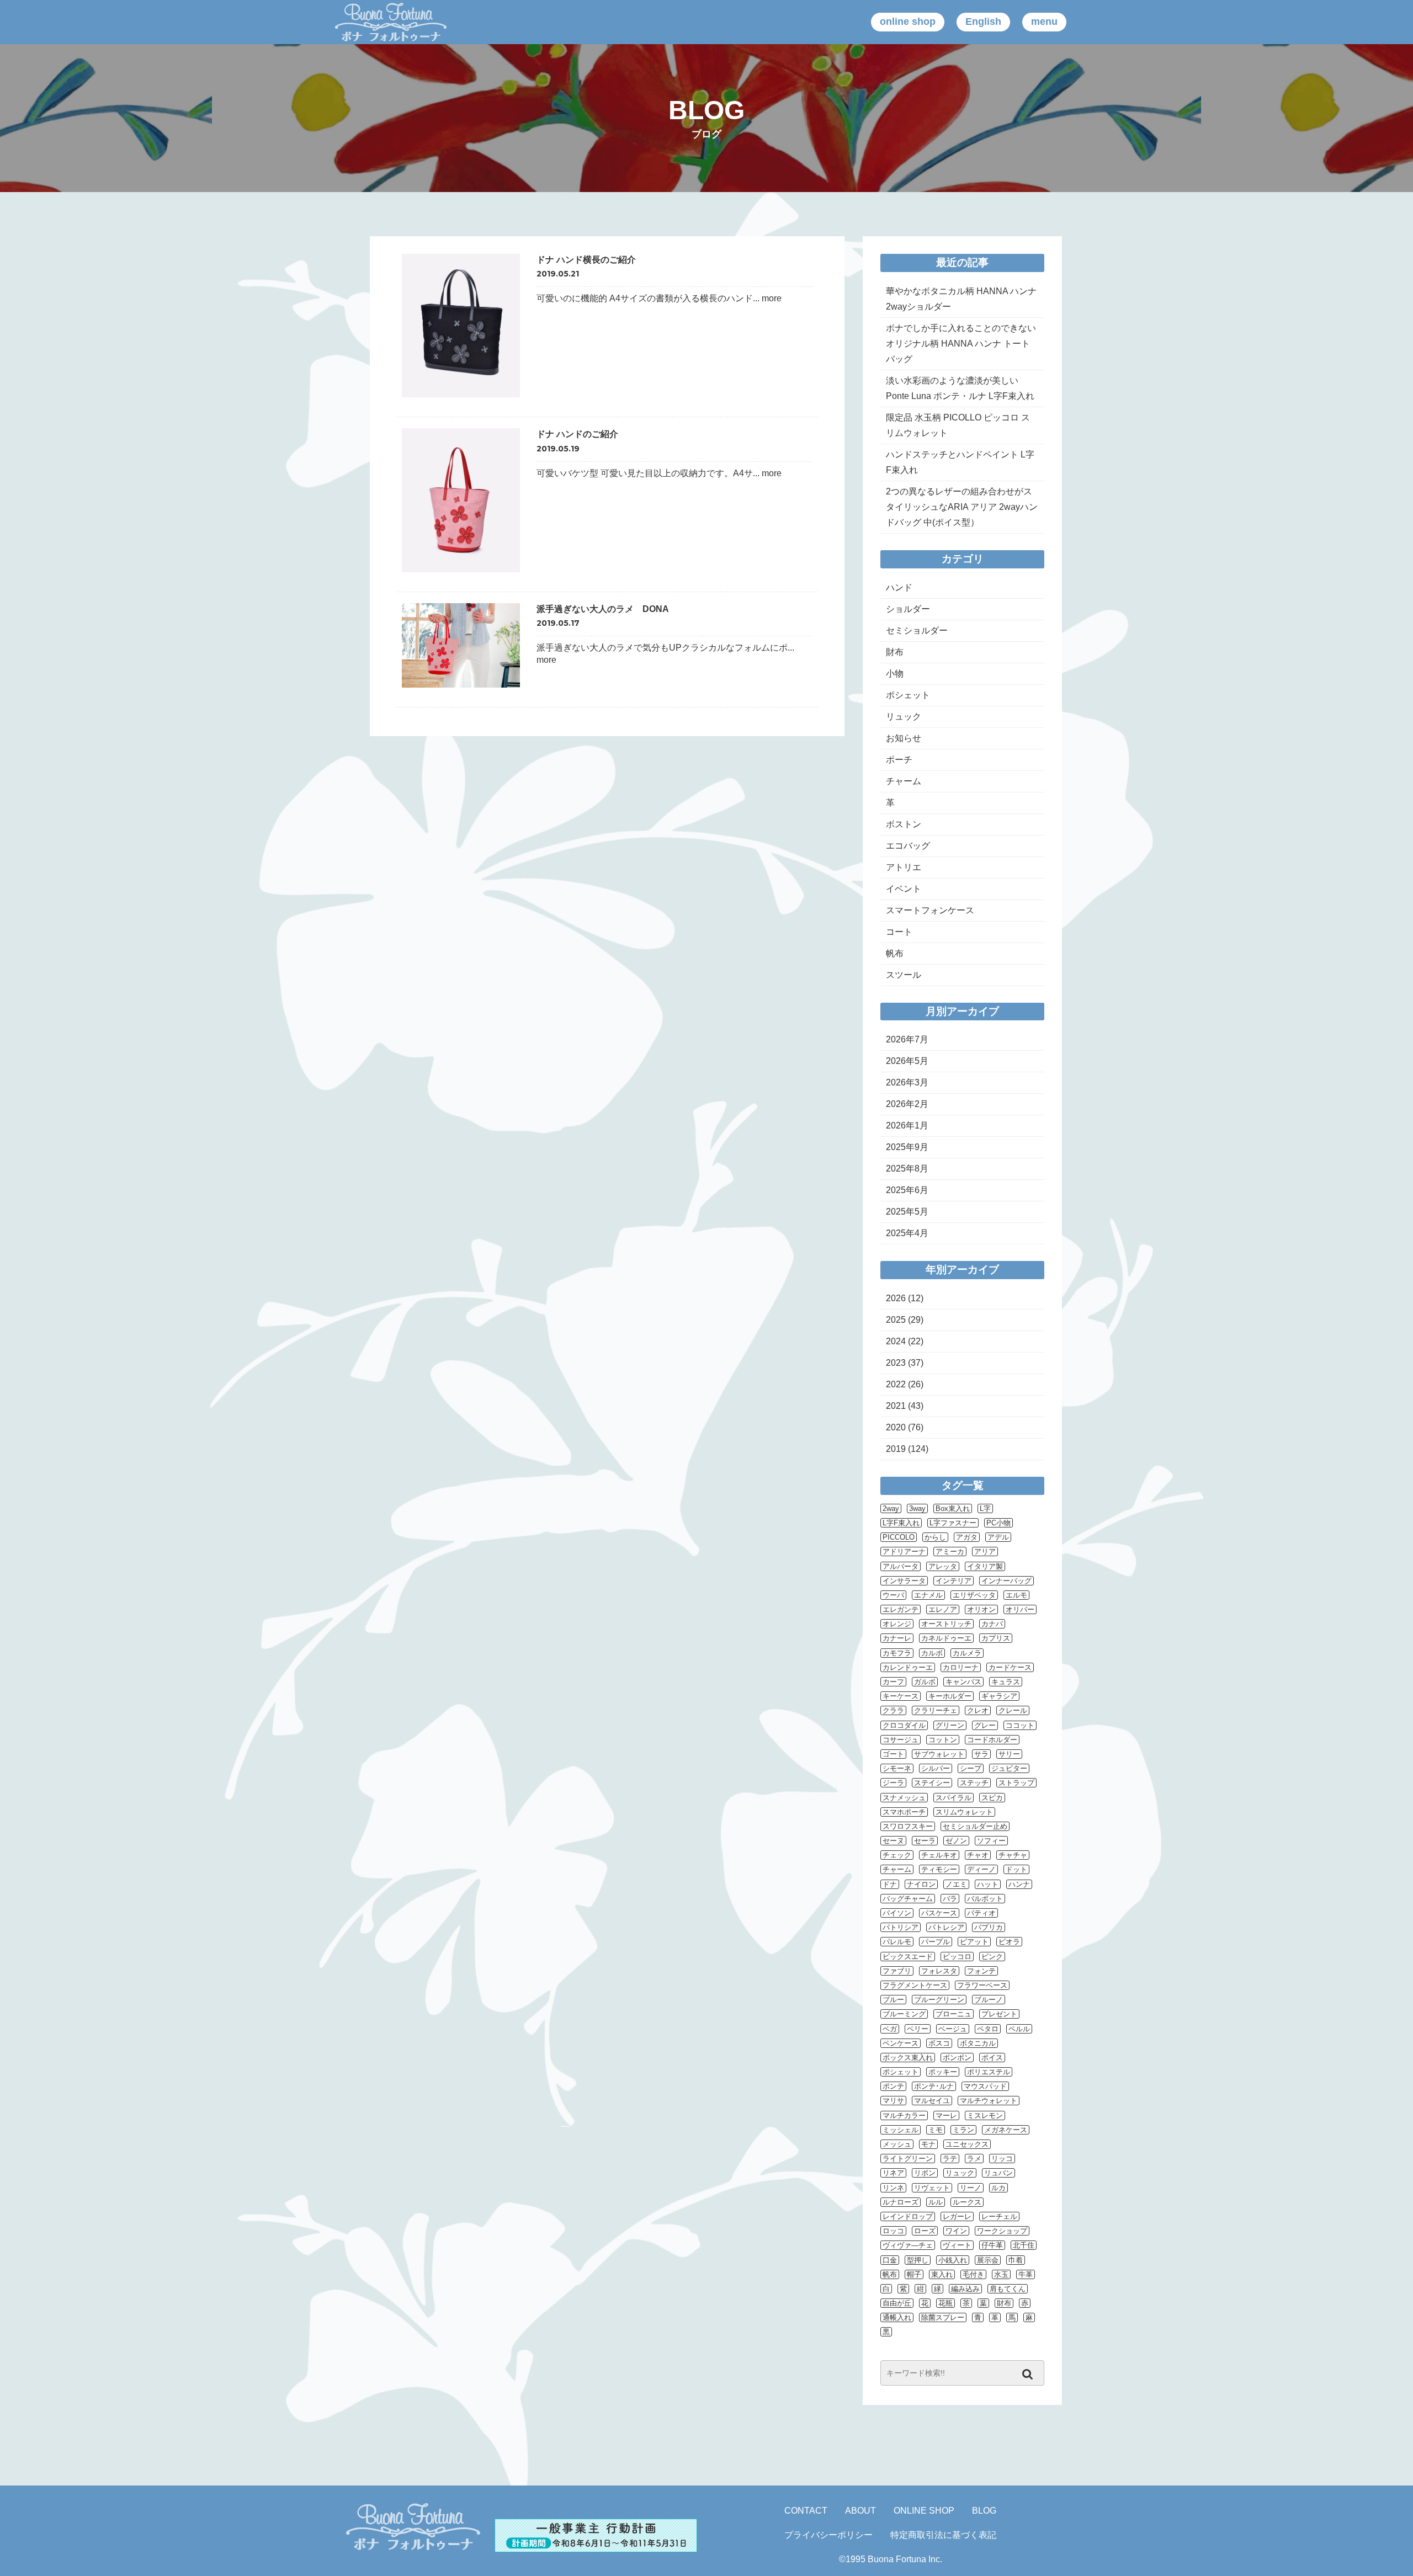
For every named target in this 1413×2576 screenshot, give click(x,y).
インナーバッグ (1006, 1581)
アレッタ (943, 1566)
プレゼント (999, 2014)
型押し (918, 2260)
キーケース (901, 1696)
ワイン (956, 2231)
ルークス (967, 2202)
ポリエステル (989, 2072)
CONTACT (806, 2511)
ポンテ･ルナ (934, 2086)
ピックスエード (908, 1957)
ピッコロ (957, 1957)
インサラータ (904, 1581)
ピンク (992, 1957)
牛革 (1026, 2274)
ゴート (893, 1754)
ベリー (918, 2029)
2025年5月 (907, 1212)
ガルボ (925, 1682)
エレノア (943, 1609)
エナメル (928, 1595)
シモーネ (897, 1768)
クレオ (978, 1710)
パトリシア (901, 1927)
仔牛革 (992, 2245)
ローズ (925, 2231)
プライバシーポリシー (828, 2535)
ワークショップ (1002, 2231)
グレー (985, 1725)
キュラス (1006, 1682)
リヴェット (932, 2188)
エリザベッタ (974, 1595)
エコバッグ (908, 846)
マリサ (893, 2101)
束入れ (942, 2274)
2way (891, 1508)
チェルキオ (939, 1855)
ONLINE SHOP (924, 2511)
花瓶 (945, 2303)
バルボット (985, 1899)
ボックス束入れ (908, 2058)
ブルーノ (989, 2000)
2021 (896, 1406)
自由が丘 (897, 2303)
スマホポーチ (904, 1812)
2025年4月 (907, 1233)
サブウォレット (939, 1754)
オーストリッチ (946, 1624)
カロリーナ (961, 1667)
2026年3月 (907, 1082)
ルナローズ (901, 2202)
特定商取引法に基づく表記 (943, 2535)
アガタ (967, 1537)
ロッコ (893, 2231)
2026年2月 (907, 1104)
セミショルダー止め (975, 1826)
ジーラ (893, 1783)
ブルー (893, 2000)
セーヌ (893, 1841)
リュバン (998, 2173)
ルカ (998, 2188)
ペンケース (901, 2043)
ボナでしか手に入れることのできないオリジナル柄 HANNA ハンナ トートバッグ (961, 344)
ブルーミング (904, 2014)
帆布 (895, 953)
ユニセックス (967, 2144)
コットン (943, 1740)
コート (899, 932)
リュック (904, 717)
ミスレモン (985, 2115)
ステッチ (974, 1783)
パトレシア (946, 1927)
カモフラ (897, 1653)
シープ (971, 1768)
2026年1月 (907, 1125)
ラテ (950, 2159)
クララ (893, 1710)
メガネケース (1006, 2130)
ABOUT (860, 2511)
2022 (896, 1384)
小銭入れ (953, 2260)
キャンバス (963, 1682)
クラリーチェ (936, 1710)
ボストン (904, 824)
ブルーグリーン (939, 2000)
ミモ (936, 2130)
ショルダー (908, 609)
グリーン (950, 1725)
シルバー (936, 1768)
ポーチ (899, 760)
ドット (1016, 1869)
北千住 (1024, 2245)
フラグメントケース (915, 1985)
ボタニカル (978, 2043)
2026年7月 (907, 1039)
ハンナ (1019, 1884)
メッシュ (897, 2144)
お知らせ (904, 738)
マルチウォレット (989, 2101)
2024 (896, 1341)
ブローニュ (953, 2014)
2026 (896, 1298)
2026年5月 (907, 1061)
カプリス (996, 1638)
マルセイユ (932, 2101)
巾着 (1016, 2260)
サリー (1009, 1754)
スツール (904, 975)
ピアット (974, 1942)
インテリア (953, 1581)
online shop (908, 22)
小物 (895, 674)
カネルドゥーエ (946, 1638)
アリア (985, 1552)
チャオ (978, 1855)
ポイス (992, 2058)
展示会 (988, 2260)
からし (935, 1537)
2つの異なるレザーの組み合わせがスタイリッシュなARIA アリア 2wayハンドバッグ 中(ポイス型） (962, 507)
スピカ (992, 1798)
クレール (1013, 1710)
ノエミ (956, 1884)
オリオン (981, 1609)
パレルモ (897, 1942)
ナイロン (921, 1884)
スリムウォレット (964, 1812)
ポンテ (893, 2086)
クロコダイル (904, 1725)
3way (917, 1508)
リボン (925, 2173)
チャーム (904, 781)
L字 (985, 1508)
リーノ (971, 2188)
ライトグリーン (908, 2159)
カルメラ (967, 1653)
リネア (893, 2173)
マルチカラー (904, 2115)
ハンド (899, 587)
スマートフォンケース (930, 910)
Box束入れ (953, 1508)
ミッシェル (901, 2130)
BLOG (984, 2511)
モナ (928, 2144)
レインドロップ (908, 2216)
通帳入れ (897, 2317)
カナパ (992, 1624)
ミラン (963, 2130)
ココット (1020, 1725)
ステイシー (932, 1783)
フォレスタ (939, 1971)
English (983, 22)
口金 (890, 2260)
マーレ (946, 2115)
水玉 (1001, 2274)
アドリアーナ (904, 1552)
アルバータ (901, 1566)
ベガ (890, 2029)
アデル (998, 1537)
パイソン (897, 1913)
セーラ (925, 1841)
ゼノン (956, 1841)
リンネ (893, 2188)
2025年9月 (907, 1147)
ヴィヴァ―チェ (908, 2245)
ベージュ (953, 2029)
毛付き (973, 2274)
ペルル (1019, 2029)
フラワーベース (982, 1985)
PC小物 (998, 1523)
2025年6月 (907, 1190)
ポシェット (908, 695)
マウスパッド (985, 2086)
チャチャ (1013, 1855)
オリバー (1020, 1609)
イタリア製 (985, 1566)
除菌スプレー (943, 2317)
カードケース (1010, 1667)
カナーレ (897, 1638)
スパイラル (953, 1798)
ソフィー (991, 1841)
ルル (936, 2202)
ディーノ (981, 1869)
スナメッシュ (904, 1798)
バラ (950, 1899)
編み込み (965, 2289)
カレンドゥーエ (908, 1667)
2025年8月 (907, 1169)
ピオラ (1009, 1942)
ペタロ (988, 2029)
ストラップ (1016, 1783)
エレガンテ (901, 1609)
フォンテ (981, 1971)
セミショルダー (917, 630)
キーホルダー (950, 1696)
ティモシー (939, 1869)
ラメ (974, 2159)
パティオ (981, 1913)
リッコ (1002, 2159)
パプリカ (989, 1927)
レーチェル (999, 2216)
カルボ (932, 1653)
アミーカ (950, 1552)
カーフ (893, 1682)
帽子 (914, 2274)
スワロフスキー (908, 1826)
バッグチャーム (908, 1899)
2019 (896, 1449)
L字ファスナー (953, 1523)
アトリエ (904, 867)
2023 (896, 1363)
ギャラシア (999, 1696)
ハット (988, 1884)
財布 (895, 652)
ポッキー (943, 2072)
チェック (897, 1855)
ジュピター (1009, 1768)
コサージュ (901, 1740)
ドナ (890, 1884)
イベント (904, 889)
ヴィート (957, 2245)
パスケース (939, 1913)
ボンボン (957, 2058)
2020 (896, 1427)
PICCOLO (899, 1537)
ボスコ (939, 2043)
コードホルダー (992, 1740)
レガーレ (957, 2216)
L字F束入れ (901, 1523)
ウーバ (893, 1595)
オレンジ (897, 1624)
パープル (936, 1942)
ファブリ (897, 1971)
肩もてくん (1008, 2289)
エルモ (1016, 1595)
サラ (981, 1754)
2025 (896, 1320)
